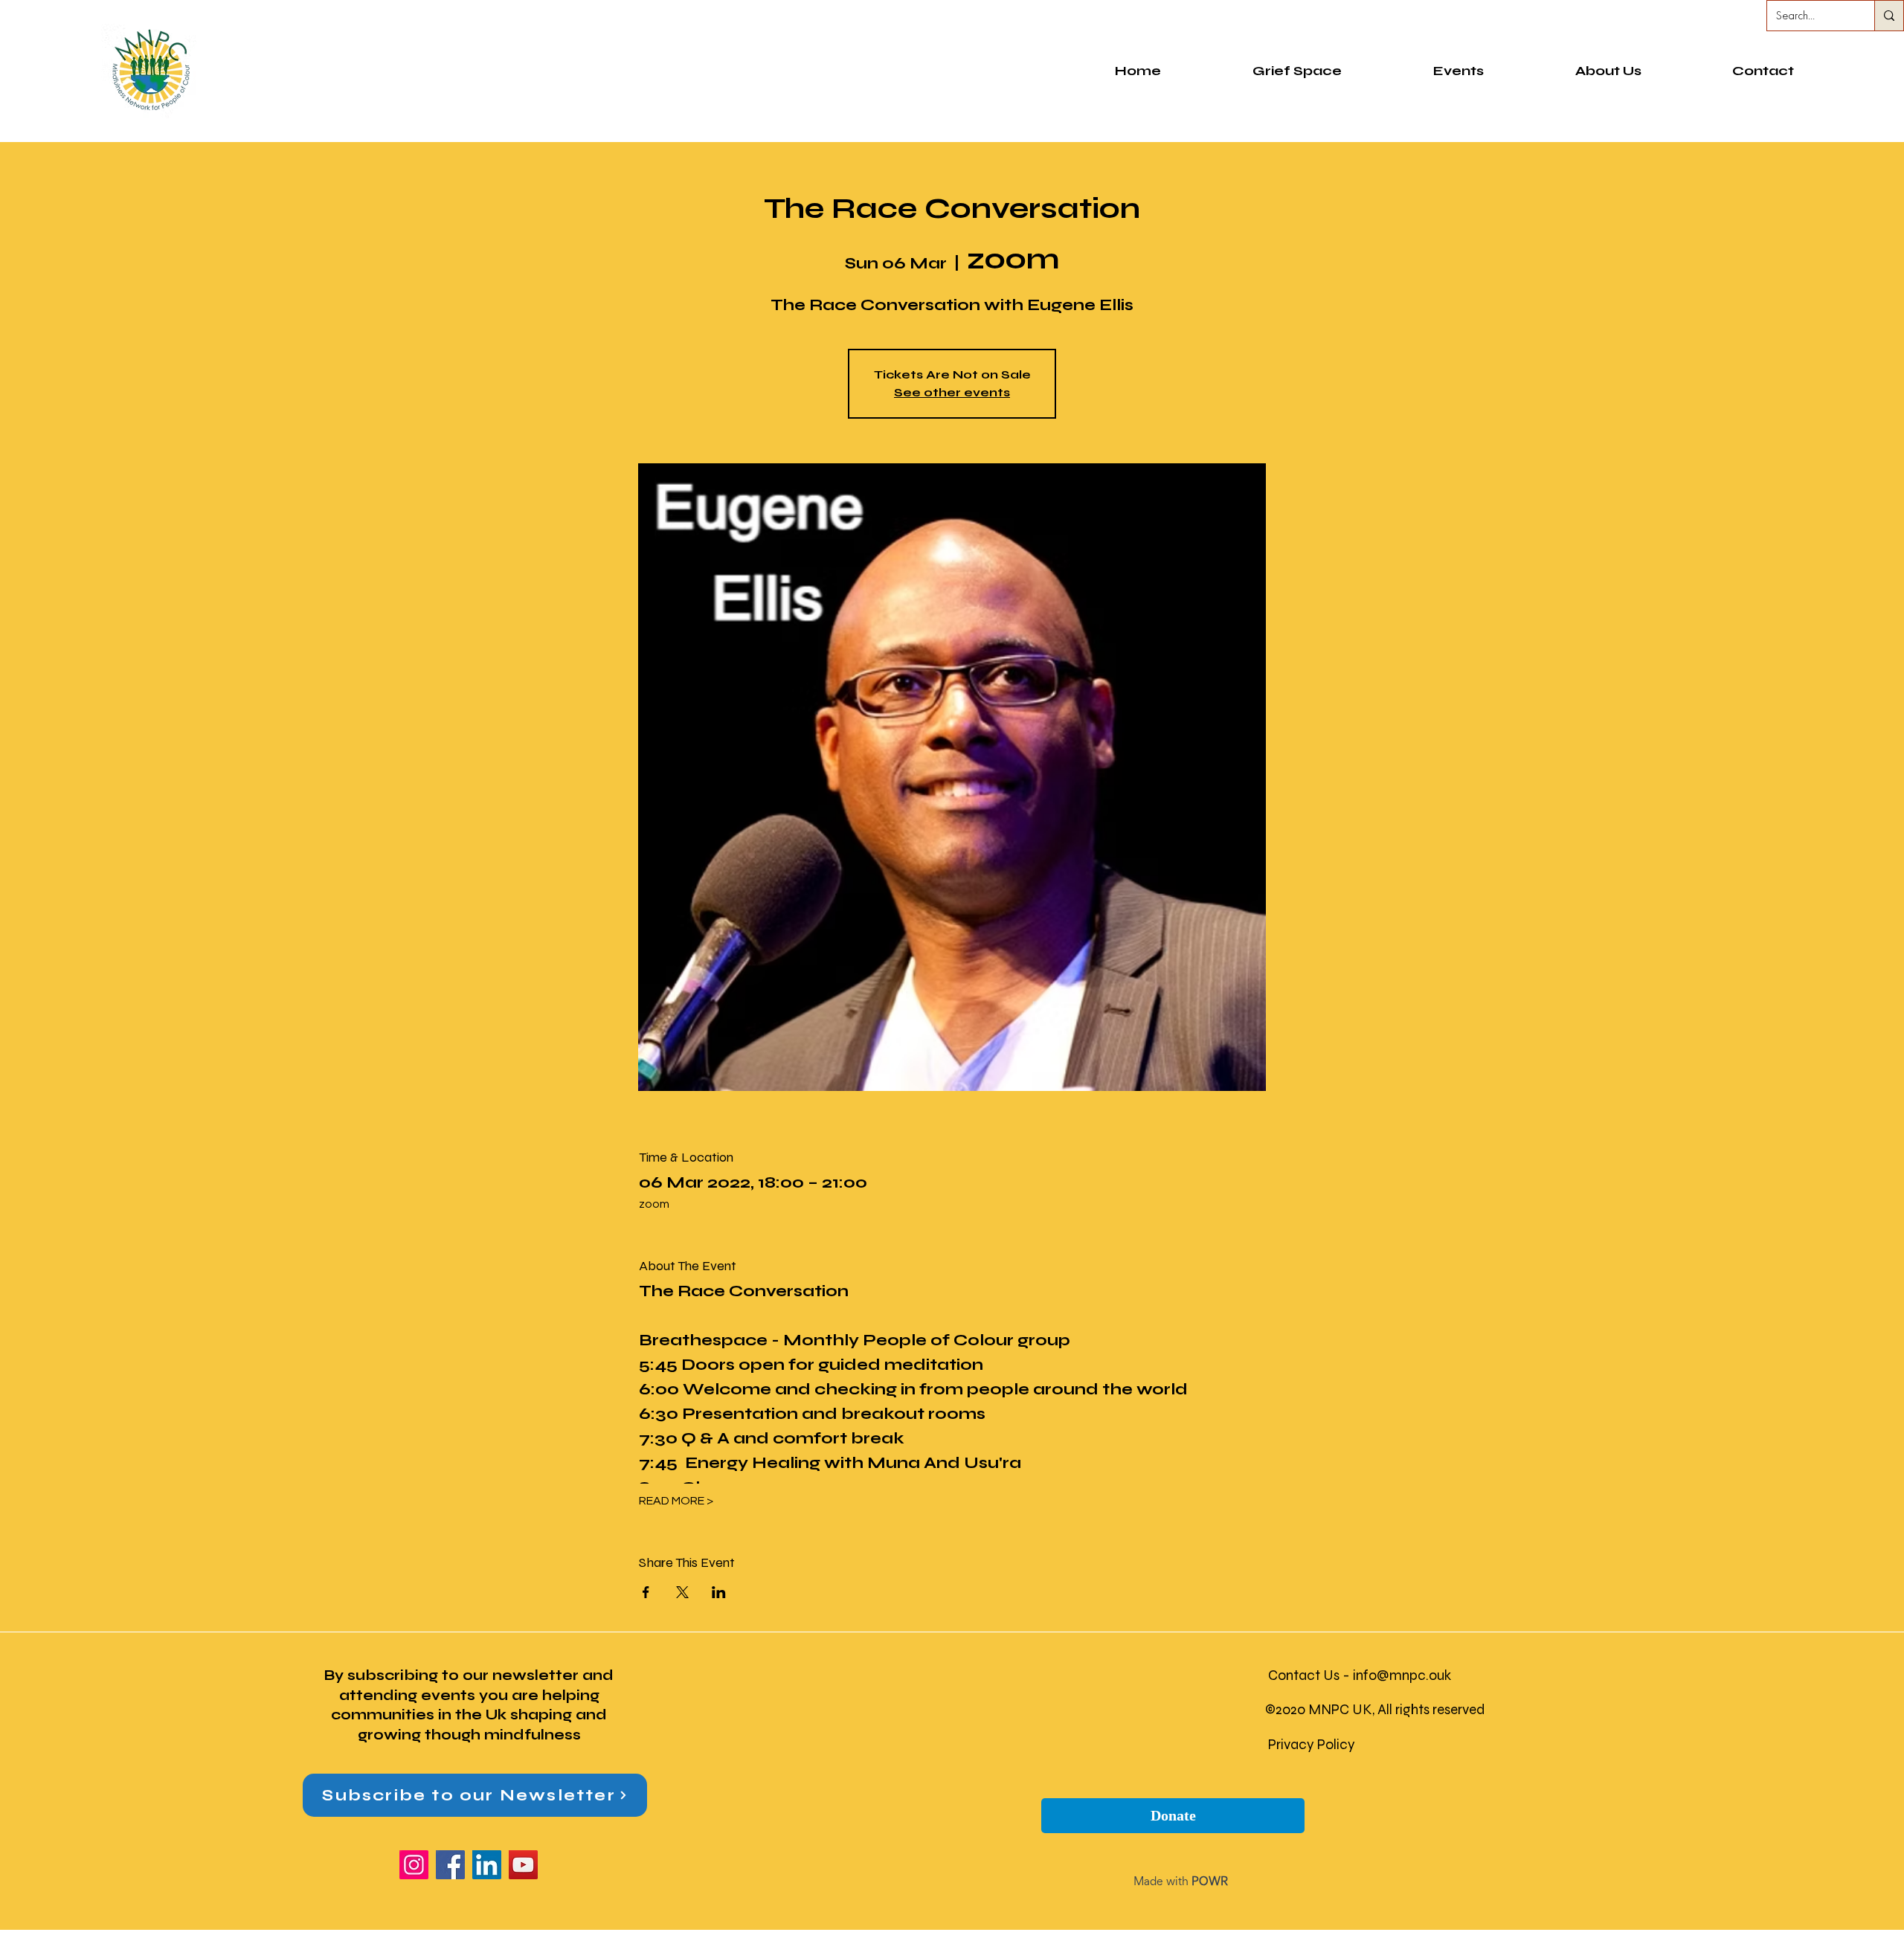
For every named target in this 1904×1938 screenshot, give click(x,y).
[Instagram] (414, 1865)
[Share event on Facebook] (646, 1592)
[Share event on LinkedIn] (719, 1592)
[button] (1608, 71)
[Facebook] (450, 1865)
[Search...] (1889, 16)
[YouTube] (523, 1865)
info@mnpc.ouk (1402, 1675)
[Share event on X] (682, 1592)
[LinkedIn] (487, 1865)
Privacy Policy (1312, 1744)
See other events (952, 392)
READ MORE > (676, 1501)
